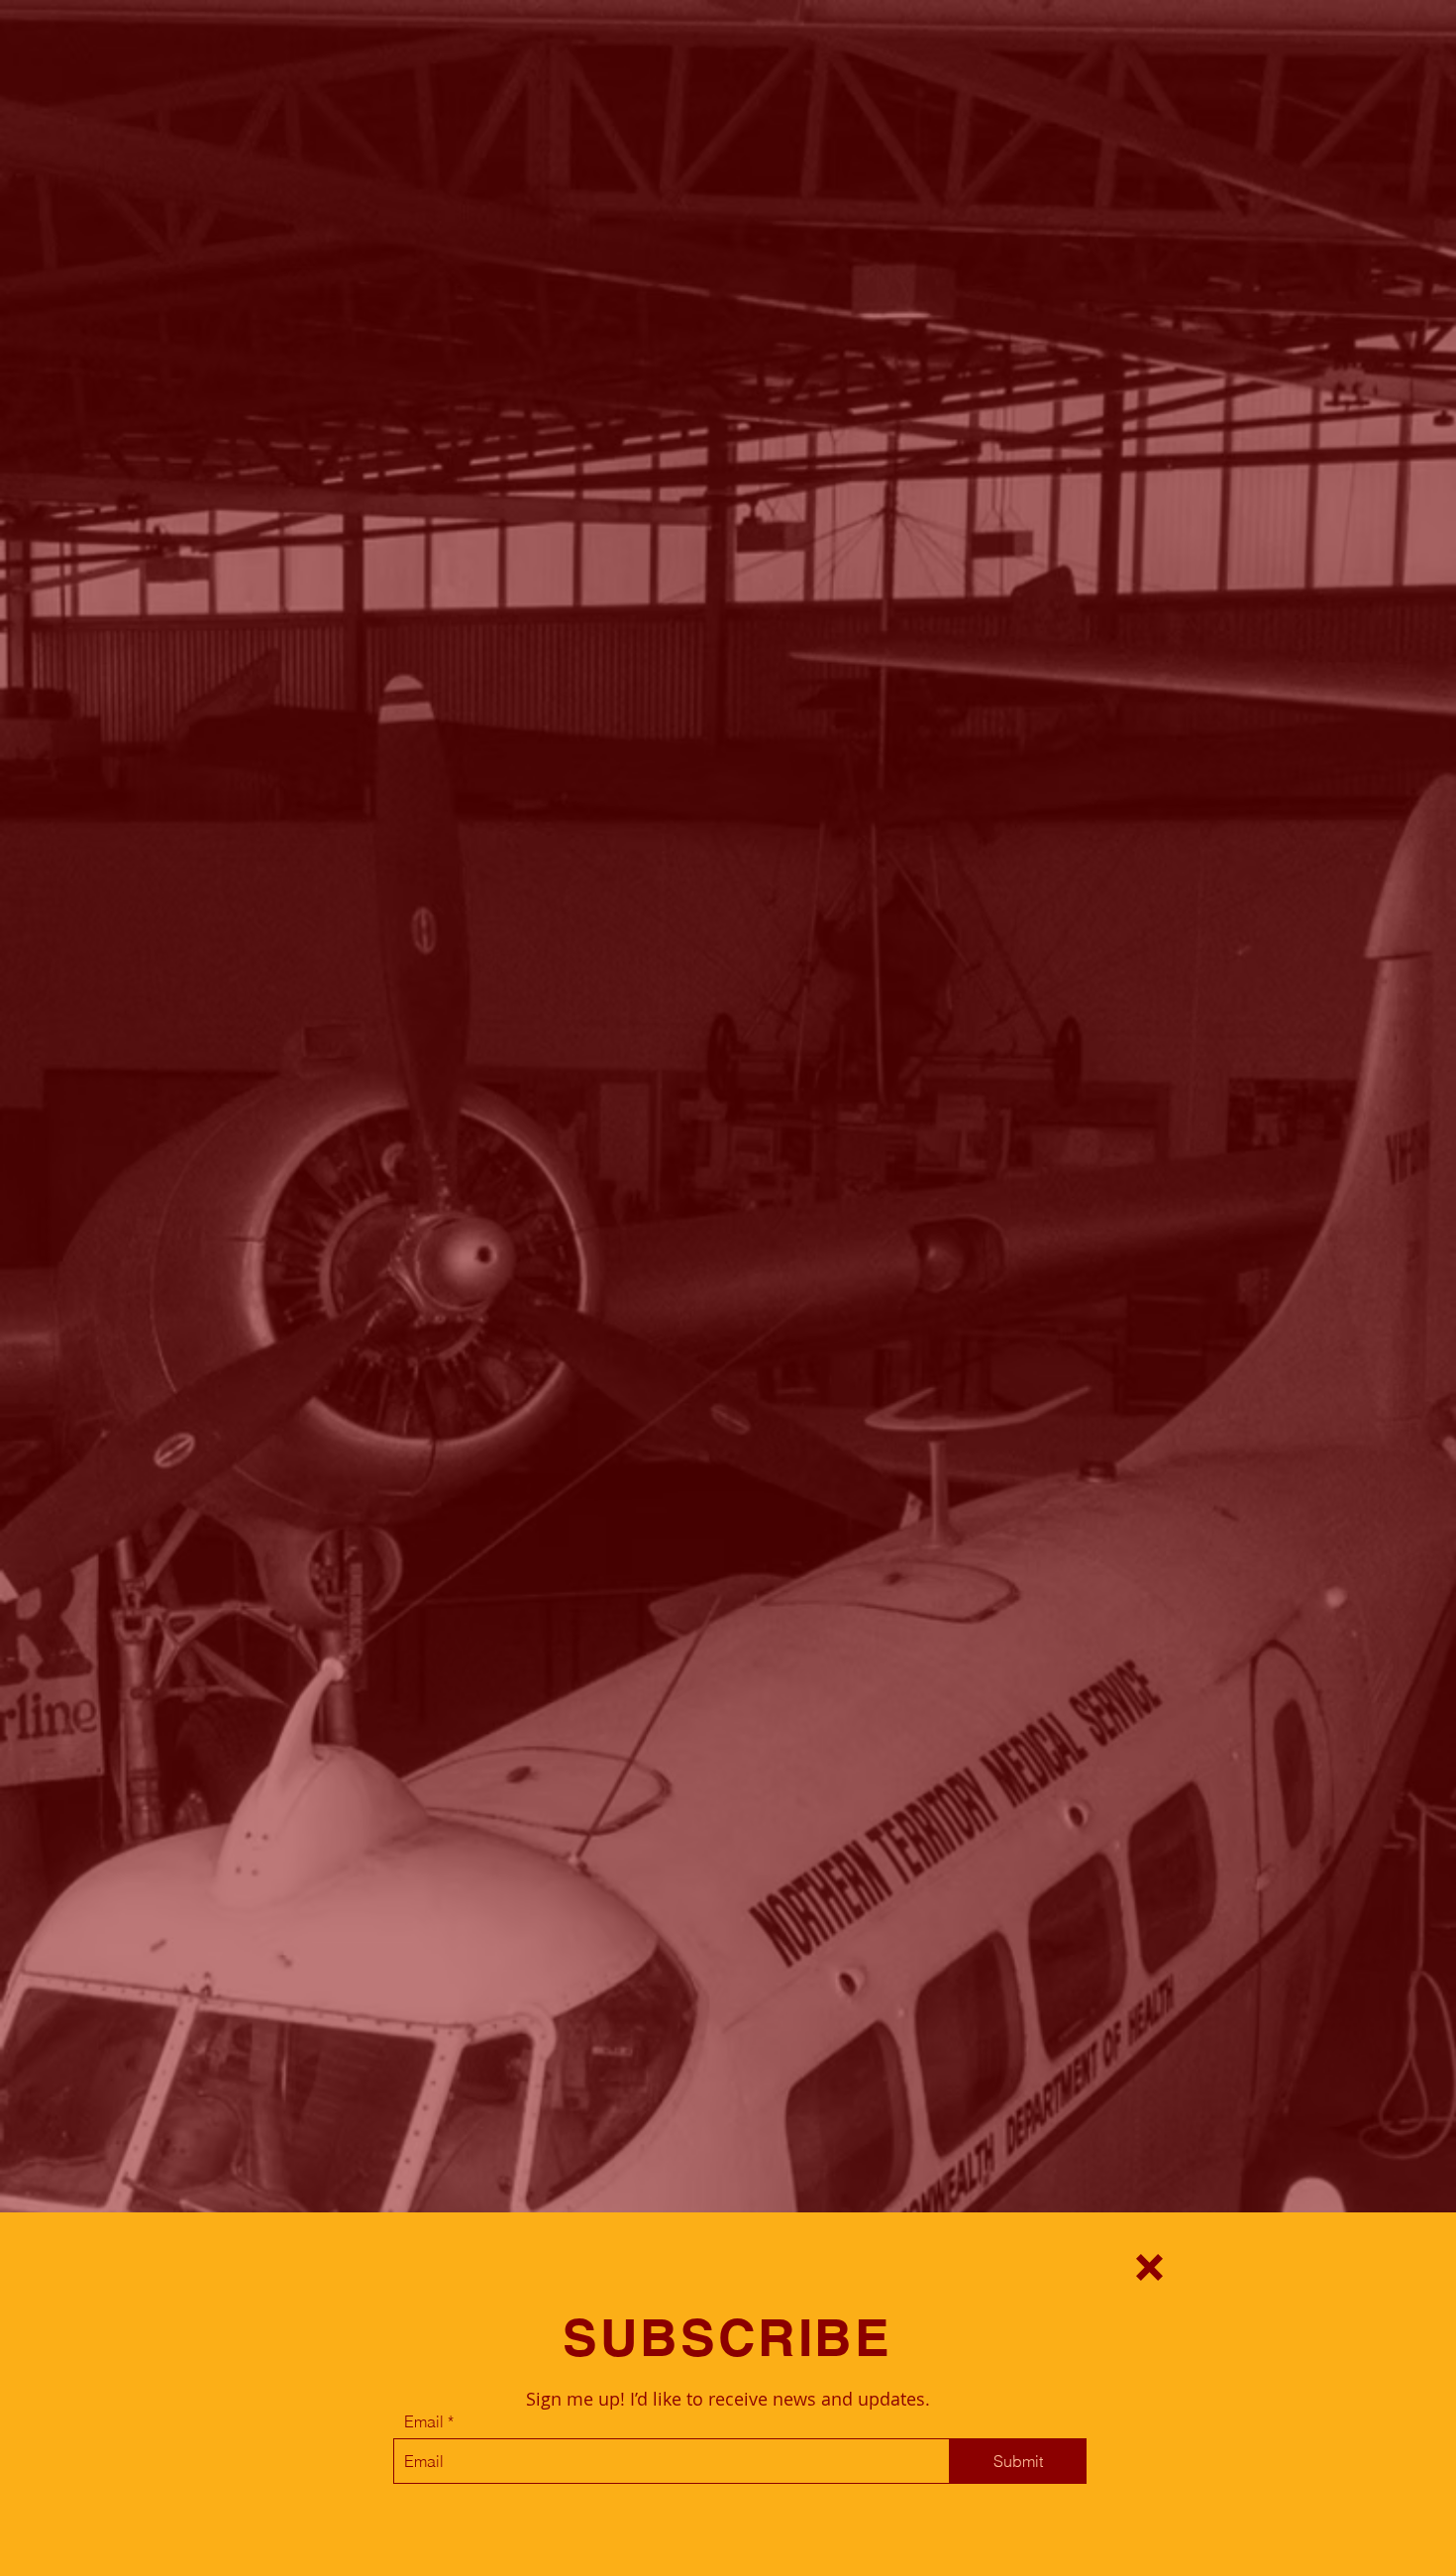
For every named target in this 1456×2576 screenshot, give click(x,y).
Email (424, 2421)
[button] (1149, 2267)
